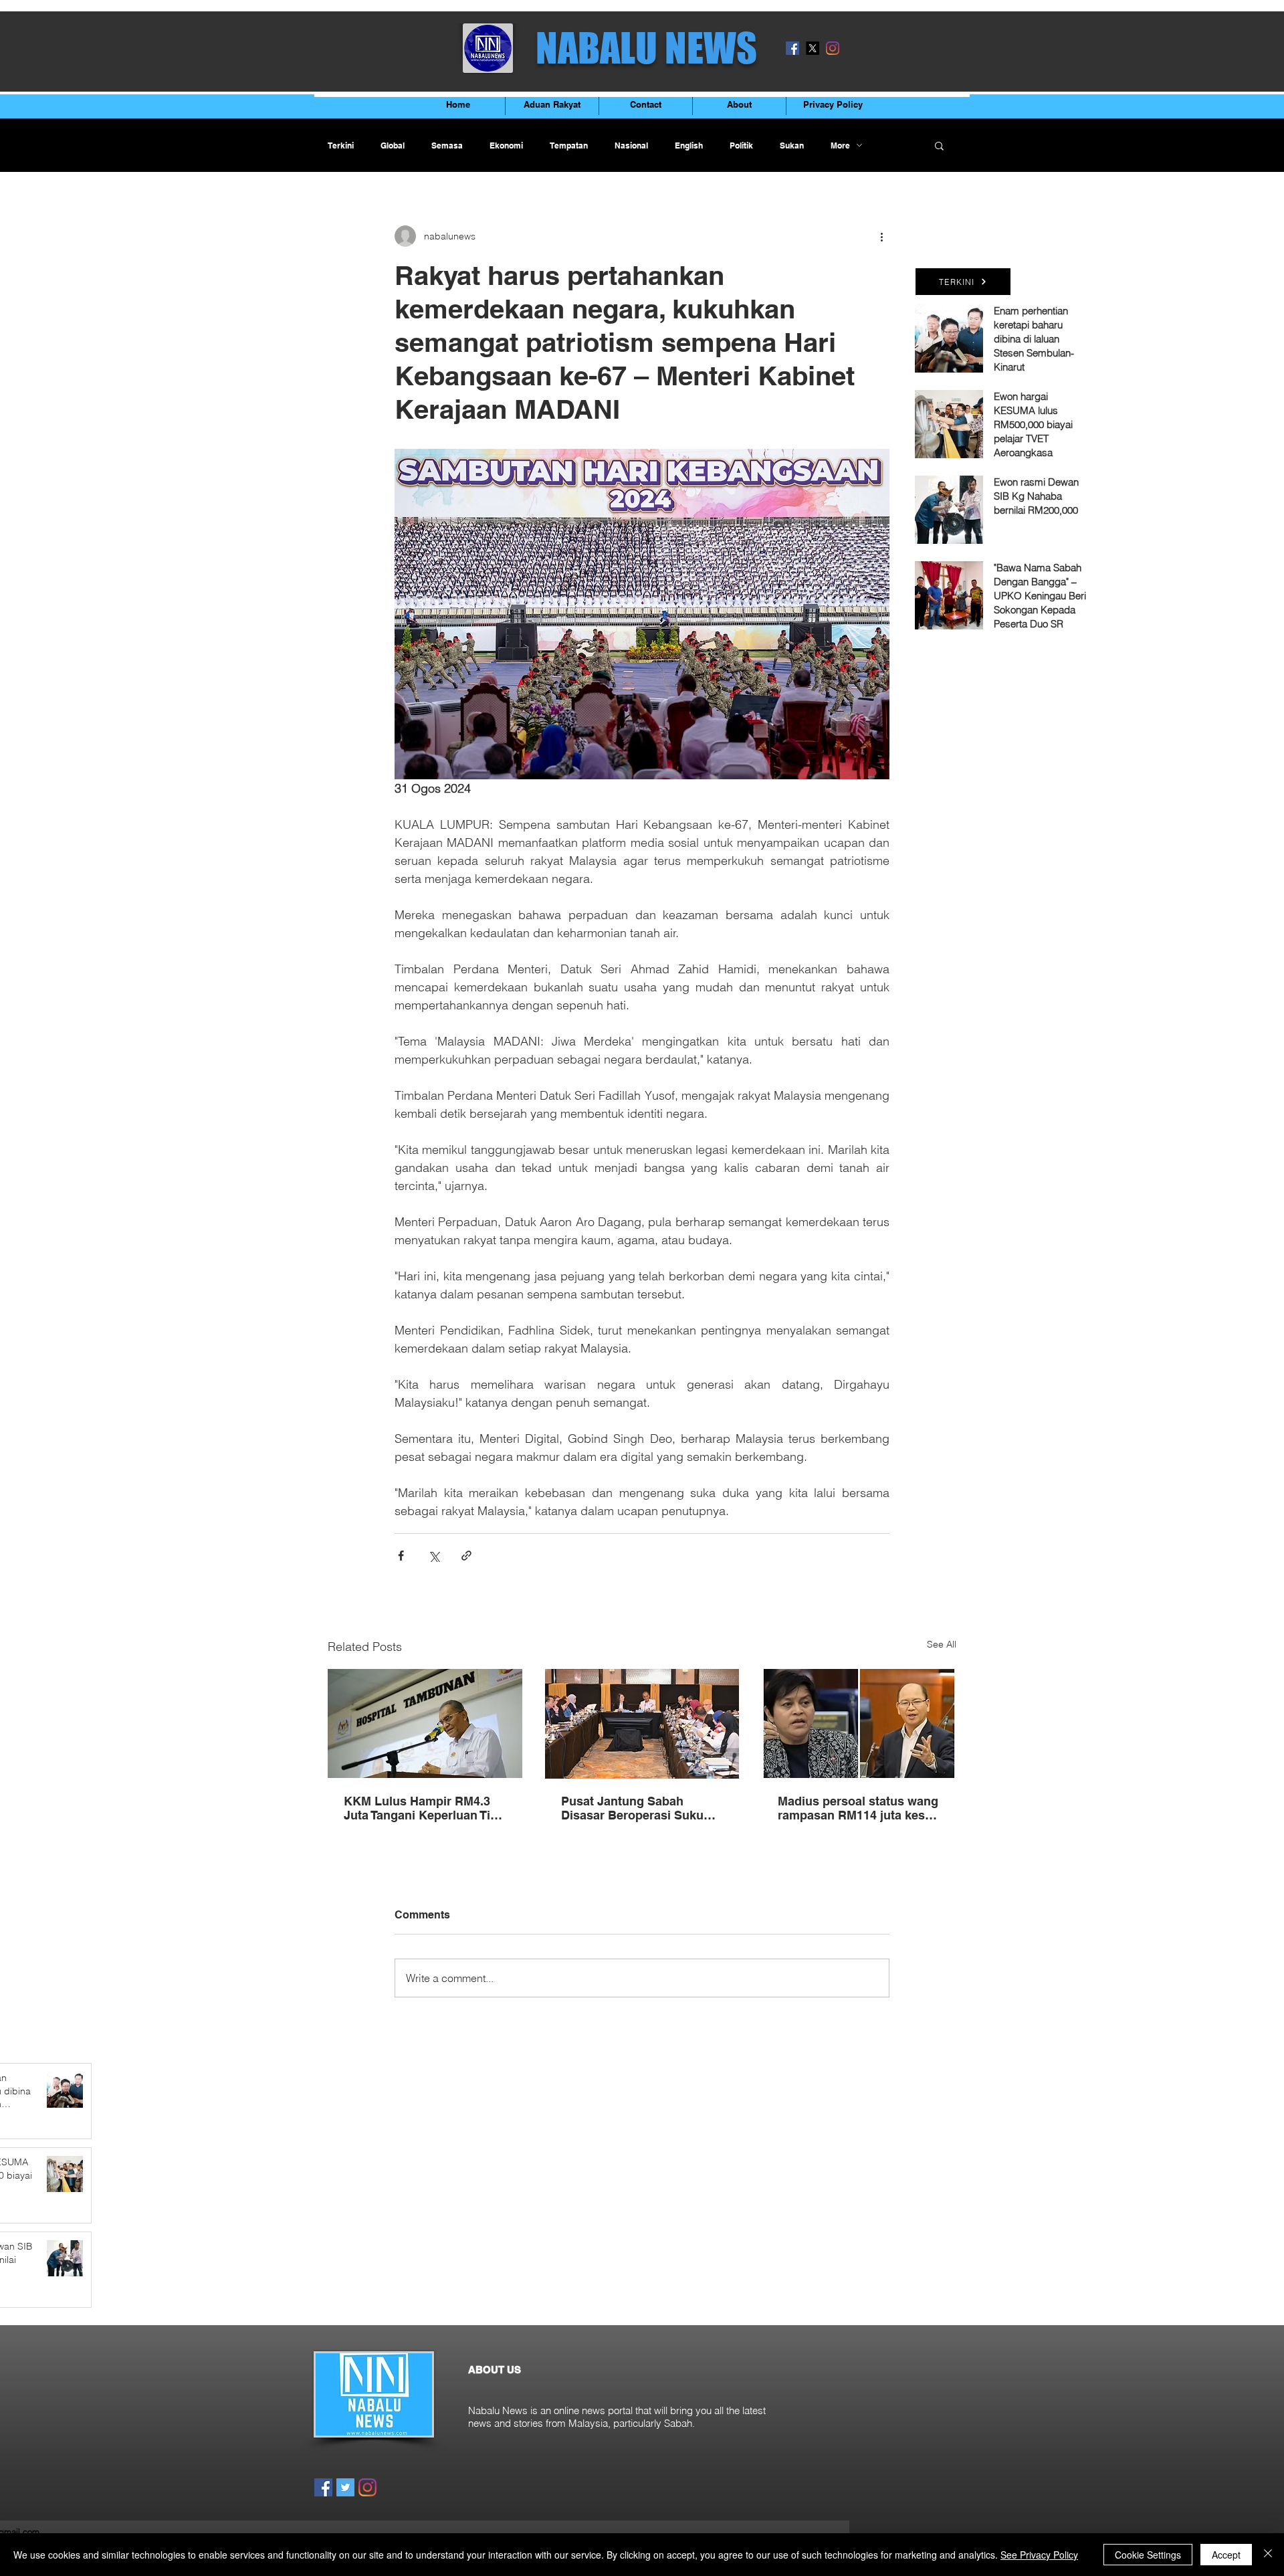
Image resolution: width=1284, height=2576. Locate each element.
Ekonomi (506, 145)
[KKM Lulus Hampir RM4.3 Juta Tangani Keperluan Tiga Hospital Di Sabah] (425, 1723)
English (689, 145)
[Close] (1268, 2555)
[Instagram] (833, 48)
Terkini (341, 145)
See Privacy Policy (1039, 2555)
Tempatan (569, 145)
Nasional (631, 145)
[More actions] (881, 236)
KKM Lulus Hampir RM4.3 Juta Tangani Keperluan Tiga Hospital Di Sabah (424, 1808)
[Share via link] (466, 1556)
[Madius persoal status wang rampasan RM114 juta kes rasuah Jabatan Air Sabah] (859, 1723)
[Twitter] (345, 2487)
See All (942, 1644)
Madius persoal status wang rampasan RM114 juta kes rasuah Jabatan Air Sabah (858, 1808)
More (840, 145)
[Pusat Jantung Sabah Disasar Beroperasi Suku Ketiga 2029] (642, 1724)
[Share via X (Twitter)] (434, 1556)
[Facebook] (792, 48)
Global (393, 145)
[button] (939, 145)
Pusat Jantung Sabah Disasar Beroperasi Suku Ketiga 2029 (632, 1808)
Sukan (792, 145)
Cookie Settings (1148, 2555)
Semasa (447, 145)
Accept (1226, 2555)
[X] (813, 48)
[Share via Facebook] (401, 1556)
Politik (741, 145)
